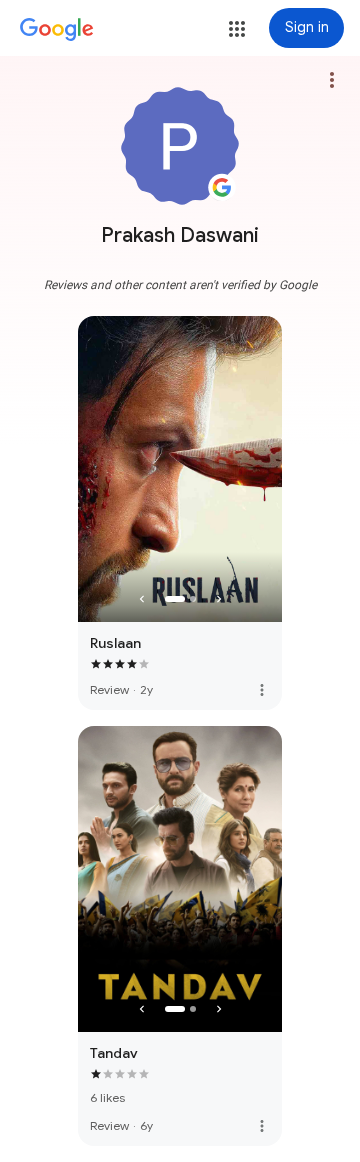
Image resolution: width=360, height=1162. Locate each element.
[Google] (57, 30)
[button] (237, 29)
